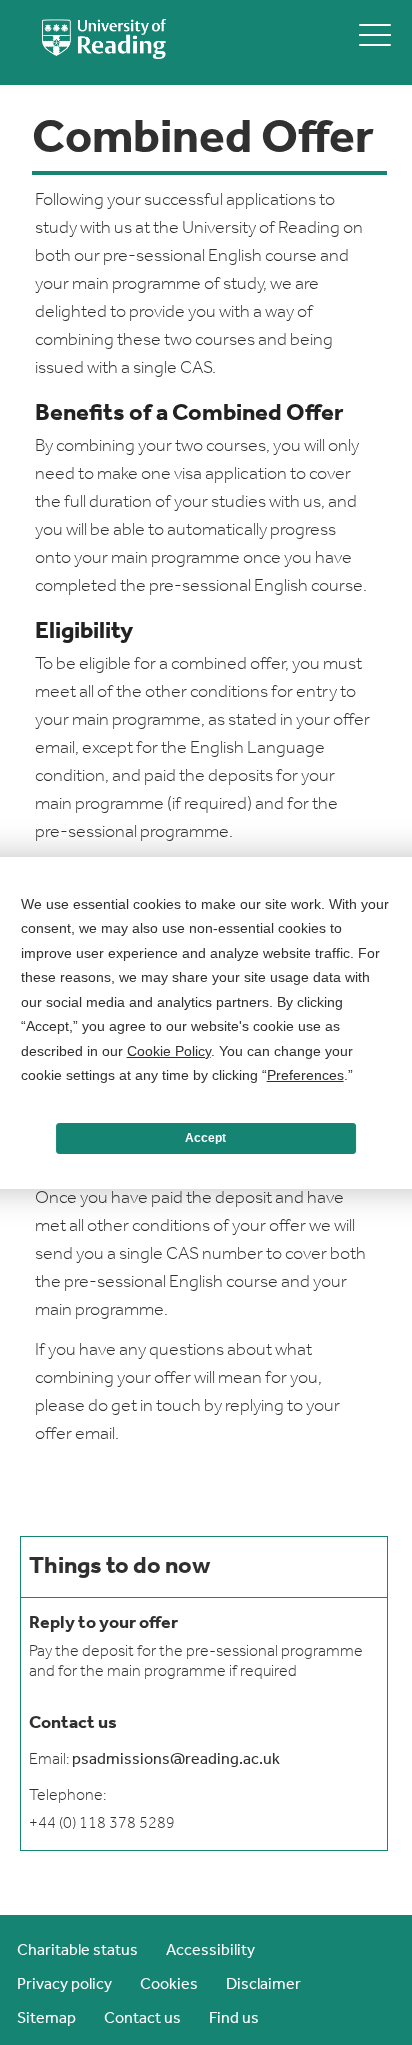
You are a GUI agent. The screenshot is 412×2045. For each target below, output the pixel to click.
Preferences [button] (305, 1075)
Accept (205, 1138)
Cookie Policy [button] (169, 1051)
